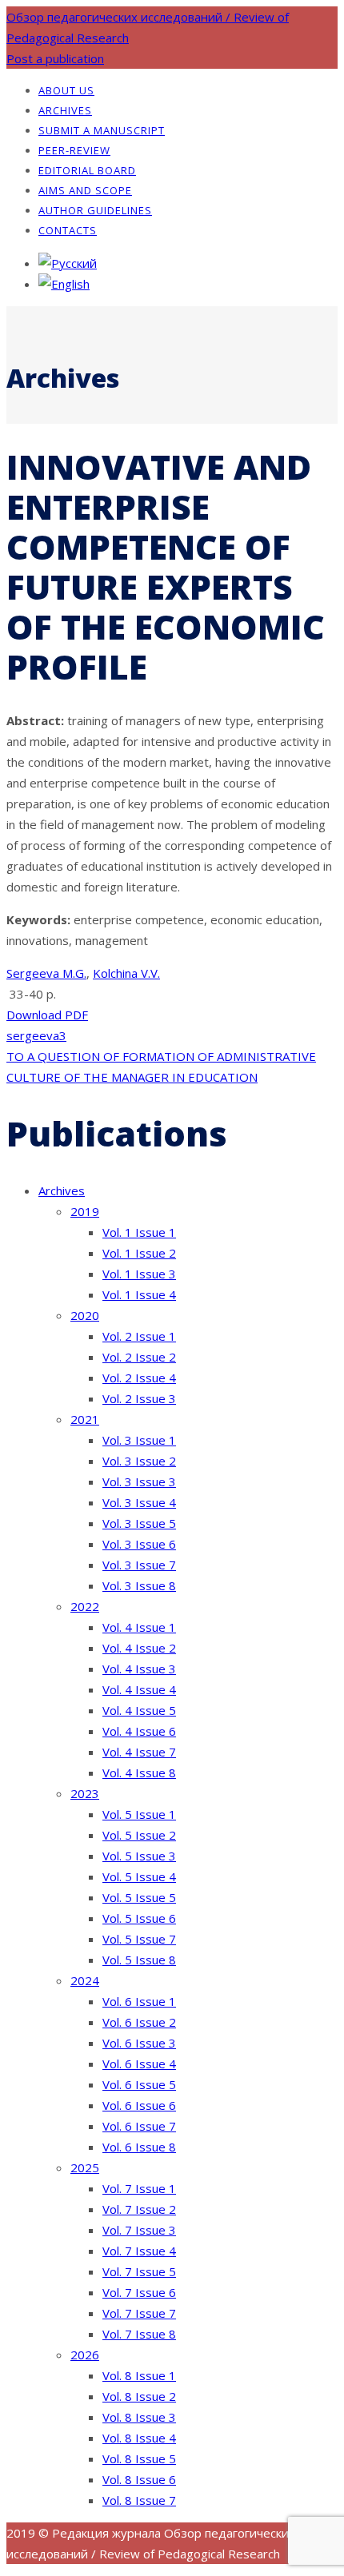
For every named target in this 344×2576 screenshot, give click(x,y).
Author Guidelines (95, 210)
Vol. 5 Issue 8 (139, 1960)
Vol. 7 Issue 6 (139, 2292)
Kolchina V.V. (126, 973)
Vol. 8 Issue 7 (139, 2500)
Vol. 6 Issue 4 (139, 2064)
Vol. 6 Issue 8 (139, 2147)
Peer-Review (74, 150)
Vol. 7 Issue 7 (139, 2313)
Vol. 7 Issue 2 (139, 2209)
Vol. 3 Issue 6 (139, 1544)
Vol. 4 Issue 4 (139, 1689)
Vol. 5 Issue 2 (139, 1835)
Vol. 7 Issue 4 (139, 2251)
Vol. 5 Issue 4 (139, 1876)
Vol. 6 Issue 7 (139, 2126)
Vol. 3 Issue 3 (139, 1481)
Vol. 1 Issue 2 (139, 1253)
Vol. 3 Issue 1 (139, 1440)
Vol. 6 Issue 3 (139, 2043)
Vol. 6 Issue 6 (139, 2105)
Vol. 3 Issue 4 (139, 1502)
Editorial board (87, 170)
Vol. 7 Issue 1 (139, 2188)
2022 (85, 1606)
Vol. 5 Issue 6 (139, 1918)
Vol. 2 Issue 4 (139, 1378)
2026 (85, 2355)
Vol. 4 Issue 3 (139, 1669)
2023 (85, 1793)
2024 (85, 1980)
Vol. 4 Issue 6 (139, 1731)
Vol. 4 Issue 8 (139, 1772)
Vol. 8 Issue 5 (139, 2458)
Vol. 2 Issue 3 (139, 1398)
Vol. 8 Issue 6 (139, 2479)
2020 (85, 1315)
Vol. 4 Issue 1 (139, 1627)
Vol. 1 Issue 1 (139, 1232)
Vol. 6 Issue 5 (139, 2084)
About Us (66, 90)
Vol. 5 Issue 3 (139, 1856)
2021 (85, 1419)
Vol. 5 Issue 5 (139, 1897)
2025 (85, 2167)
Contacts (68, 230)
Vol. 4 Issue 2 (139, 1648)
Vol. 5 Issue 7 (139, 1939)
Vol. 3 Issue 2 (139, 1461)
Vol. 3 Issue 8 (139, 1585)
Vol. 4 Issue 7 (139, 1752)
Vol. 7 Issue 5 (139, 2271)
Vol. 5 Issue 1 (139, 1814)
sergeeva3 (36, 1035)
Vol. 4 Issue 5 (139, 1710)
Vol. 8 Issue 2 (139, 2396)
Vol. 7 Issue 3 (139, 2230)
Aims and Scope (85, 190)
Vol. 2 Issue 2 (139, 1357)
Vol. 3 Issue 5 (139, 1523)
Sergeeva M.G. (46, 973)
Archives (65, 110)
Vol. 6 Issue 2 (139, 2022)
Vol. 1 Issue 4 (139, 1294)
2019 (85, 1211)
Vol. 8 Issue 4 (139, 2438)
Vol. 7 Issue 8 (139, 2334)
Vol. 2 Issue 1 (139, 1336)
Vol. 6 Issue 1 (139, 2001)
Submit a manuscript (102, 130)
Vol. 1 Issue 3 (139, 1274)
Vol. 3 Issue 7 (139, 1565)
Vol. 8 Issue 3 (139, 2417)
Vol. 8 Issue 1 (139, 2375)
